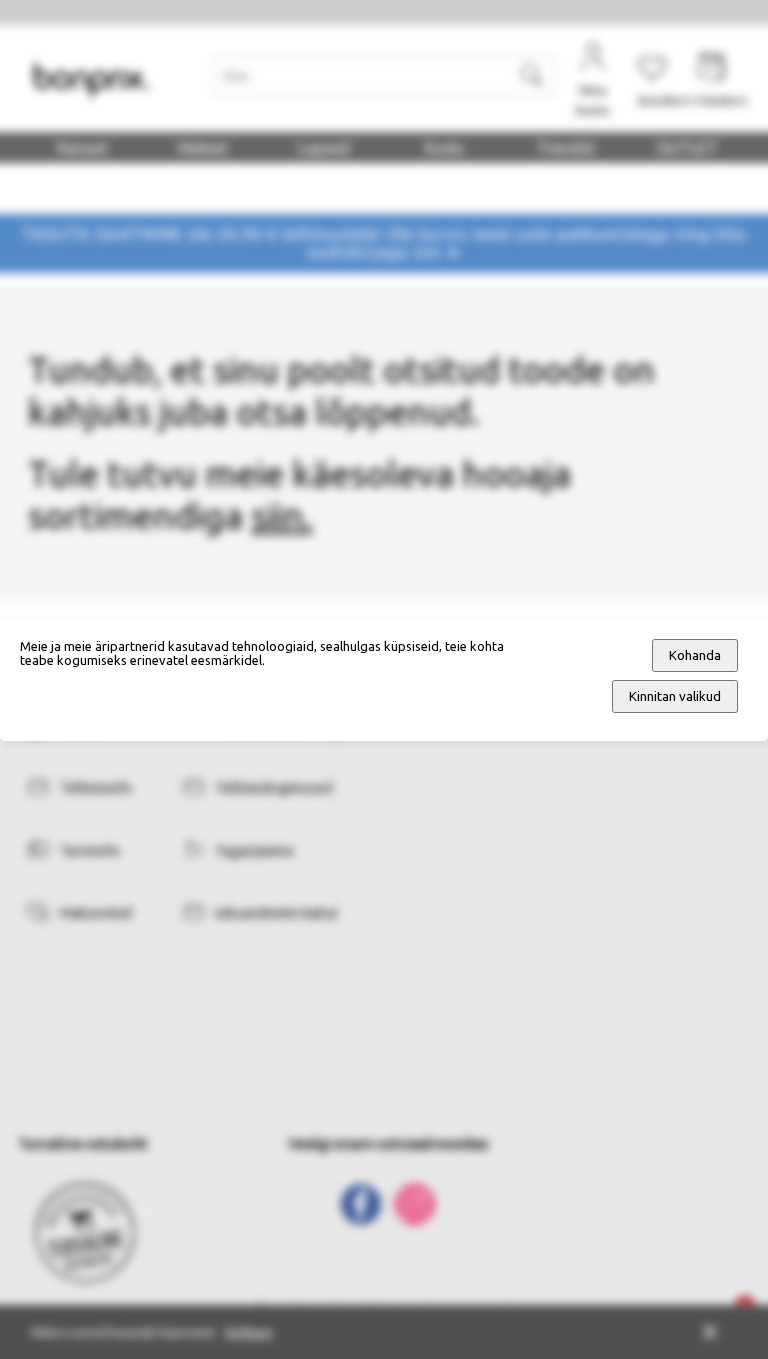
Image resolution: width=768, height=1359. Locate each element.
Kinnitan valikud (675, 696)
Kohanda (695, 655)
